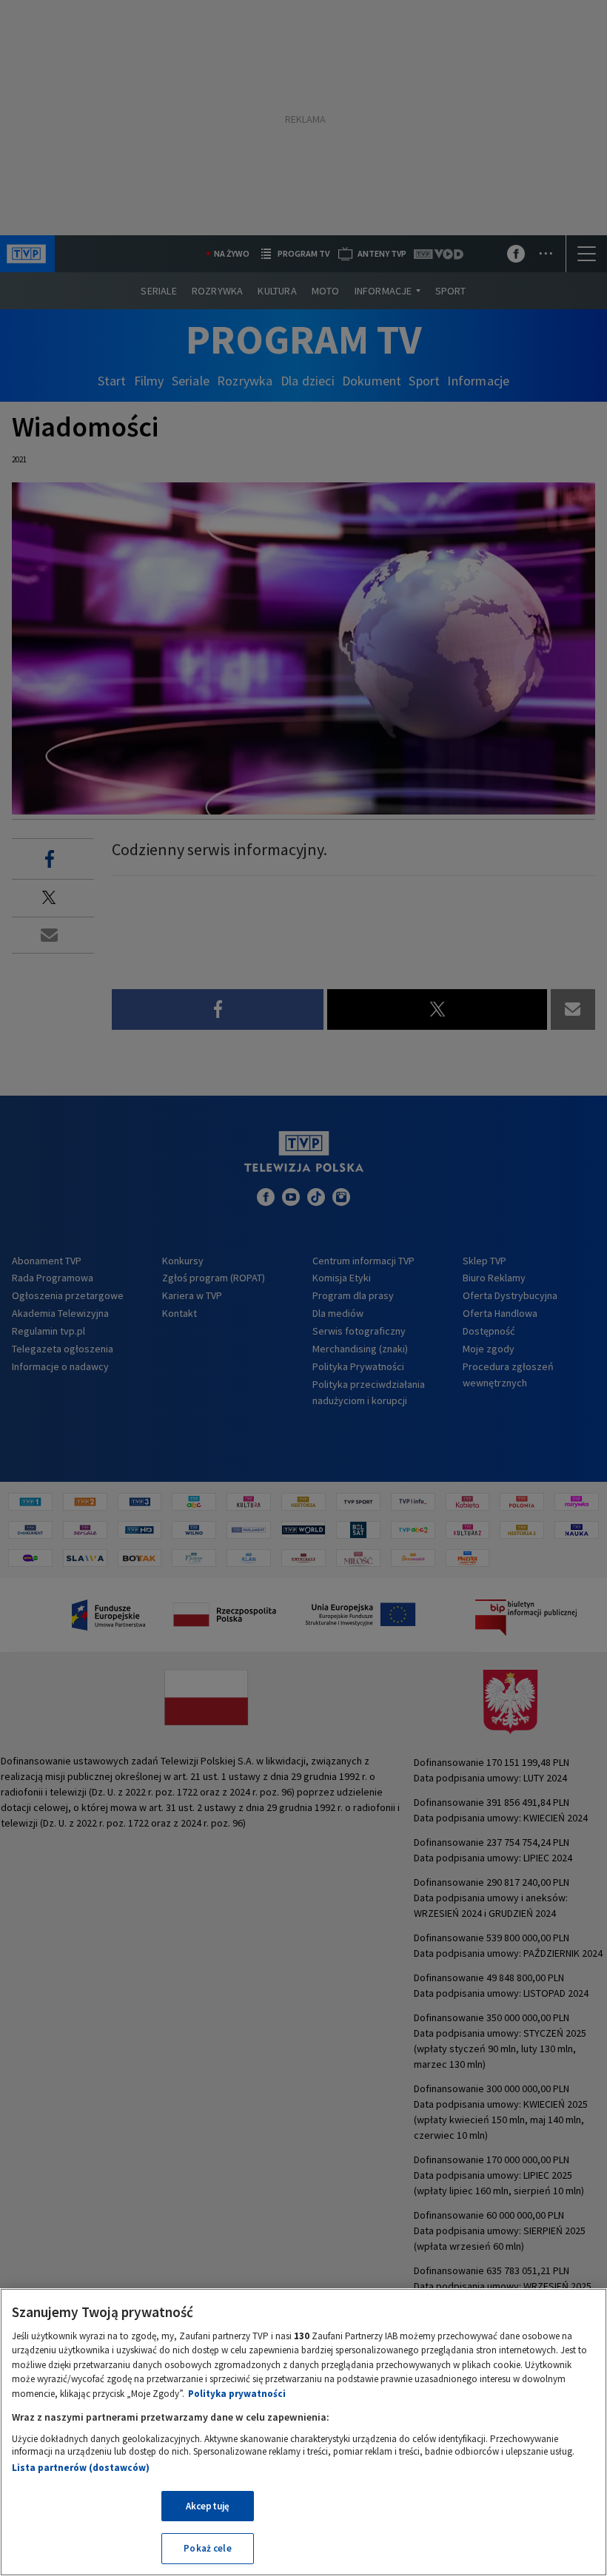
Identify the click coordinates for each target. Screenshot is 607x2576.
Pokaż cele (207, 2548)
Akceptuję (208, 2506)
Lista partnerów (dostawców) (81, 2468)
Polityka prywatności (237, 2394)
